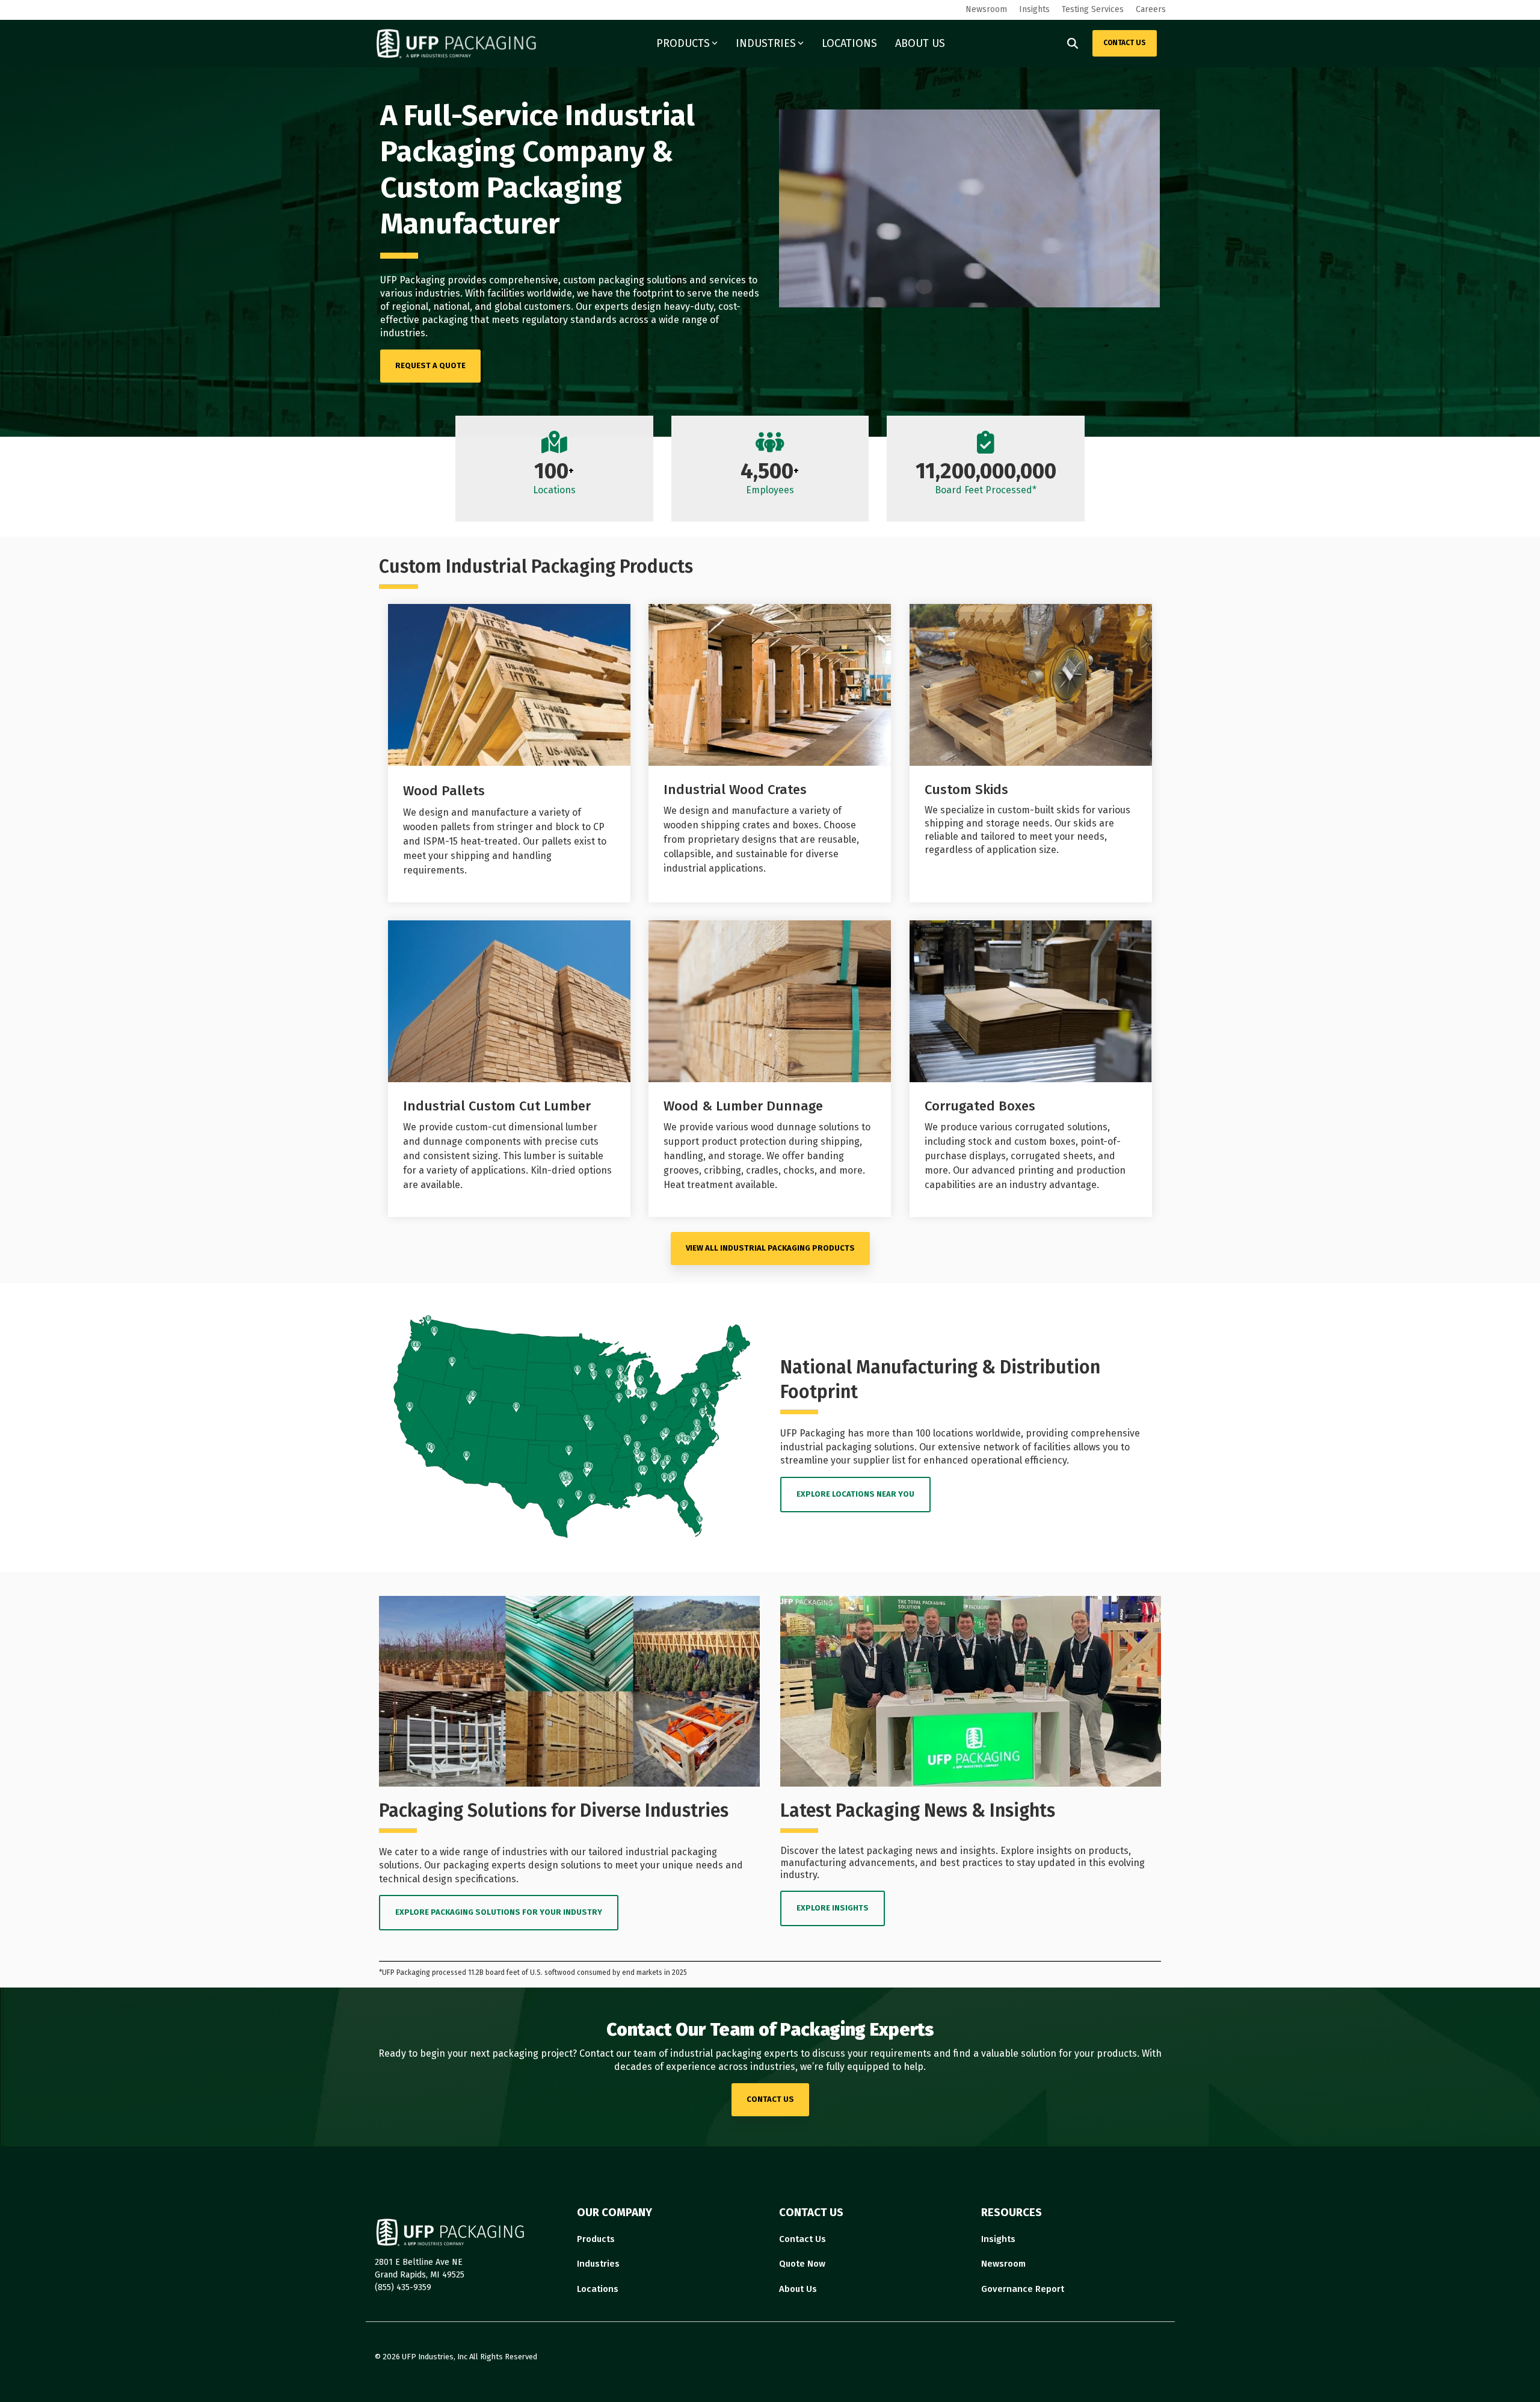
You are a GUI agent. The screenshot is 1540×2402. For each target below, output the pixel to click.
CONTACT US (1125, 43)
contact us (770, 2099)
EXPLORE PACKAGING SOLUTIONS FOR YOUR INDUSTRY (499, 1912)
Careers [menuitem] (1151, 9)
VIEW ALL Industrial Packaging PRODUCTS (770, 1248)
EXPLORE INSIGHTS (833, 1908)
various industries (420, 293)
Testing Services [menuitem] (1093, 9)
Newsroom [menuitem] (986, 9)
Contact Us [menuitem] (802, 2239)
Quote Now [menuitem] (802, 2264)
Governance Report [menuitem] (1023, 2289)
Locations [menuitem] (598, 2289)
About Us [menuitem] (798, 2289)
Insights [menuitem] (1034, 9)
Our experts (602, 306)
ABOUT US (920, 43)
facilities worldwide (530, 293)
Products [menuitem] (596, 2239)
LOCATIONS (849, 43)
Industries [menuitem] (598, 2264)
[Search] (1073, 43)
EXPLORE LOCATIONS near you (855, 1494)
